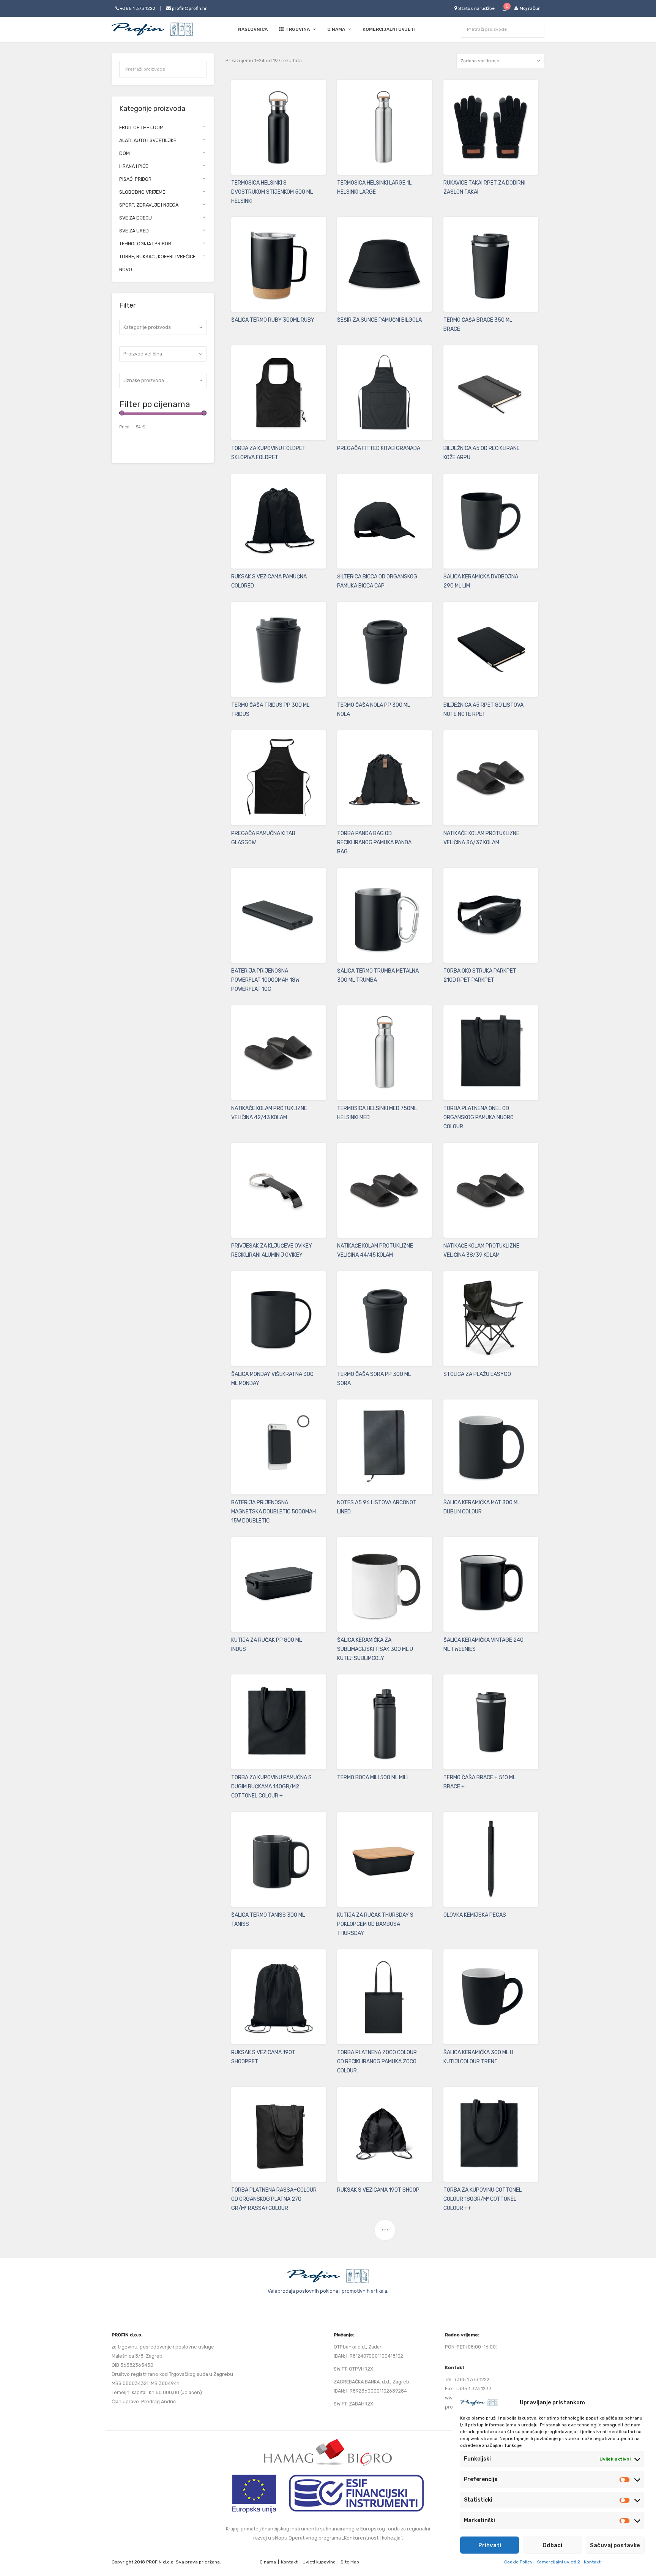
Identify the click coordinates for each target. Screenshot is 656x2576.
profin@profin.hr (189, 8)
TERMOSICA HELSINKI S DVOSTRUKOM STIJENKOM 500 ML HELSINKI (272, 192)
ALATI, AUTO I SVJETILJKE (148, 140)
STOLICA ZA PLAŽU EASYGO (477, 1374)
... (385, 2227)
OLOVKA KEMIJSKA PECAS (475, 1915)
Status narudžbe (476, 8)
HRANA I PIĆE (134, 166)
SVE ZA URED (134, 231)
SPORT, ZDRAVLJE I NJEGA (149, 205)
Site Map (350, 2562)
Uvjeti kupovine (319, 2562)
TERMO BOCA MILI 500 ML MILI (372, 1778)
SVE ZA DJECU (136, 218)
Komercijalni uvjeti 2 (558, 2562)
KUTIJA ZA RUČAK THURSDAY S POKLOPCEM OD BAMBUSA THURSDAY (375, 1924)
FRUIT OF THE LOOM (141, 127)
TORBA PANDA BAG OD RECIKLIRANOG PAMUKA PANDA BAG (374, 843)
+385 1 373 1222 (137, 8)
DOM (125, 153)
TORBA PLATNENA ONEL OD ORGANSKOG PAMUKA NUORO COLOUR (479, 1117)
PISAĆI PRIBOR (135, 179)
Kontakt (592, 2562)
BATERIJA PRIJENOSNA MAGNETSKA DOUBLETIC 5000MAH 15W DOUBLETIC (274, 1512)
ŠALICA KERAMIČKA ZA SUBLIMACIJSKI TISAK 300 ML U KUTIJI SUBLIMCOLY (375, 1649)
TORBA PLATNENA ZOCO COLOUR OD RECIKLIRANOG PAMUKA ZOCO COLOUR (377, 2062)
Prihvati (490, 2545)
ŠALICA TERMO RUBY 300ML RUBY (273, 320)
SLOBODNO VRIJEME (142, 192)
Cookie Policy (518, 2562)
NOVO (126, 269)
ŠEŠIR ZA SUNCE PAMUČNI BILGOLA (379, 320)
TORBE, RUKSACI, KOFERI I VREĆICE (157, 257)
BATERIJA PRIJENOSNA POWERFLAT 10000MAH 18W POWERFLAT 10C (265, 980)
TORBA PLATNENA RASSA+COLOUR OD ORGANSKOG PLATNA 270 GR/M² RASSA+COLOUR (274, 2199)
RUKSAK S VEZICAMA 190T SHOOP (378, 2190)
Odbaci (552, 2545)
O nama (268, 2562)
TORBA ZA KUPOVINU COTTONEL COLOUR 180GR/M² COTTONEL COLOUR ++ (483, 2199)
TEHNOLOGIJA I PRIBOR (145, 244)
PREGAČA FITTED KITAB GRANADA (379, 448)
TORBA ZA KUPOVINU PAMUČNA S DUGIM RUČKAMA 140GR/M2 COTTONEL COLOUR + (271, 1787)
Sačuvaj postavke (615, 2545)
